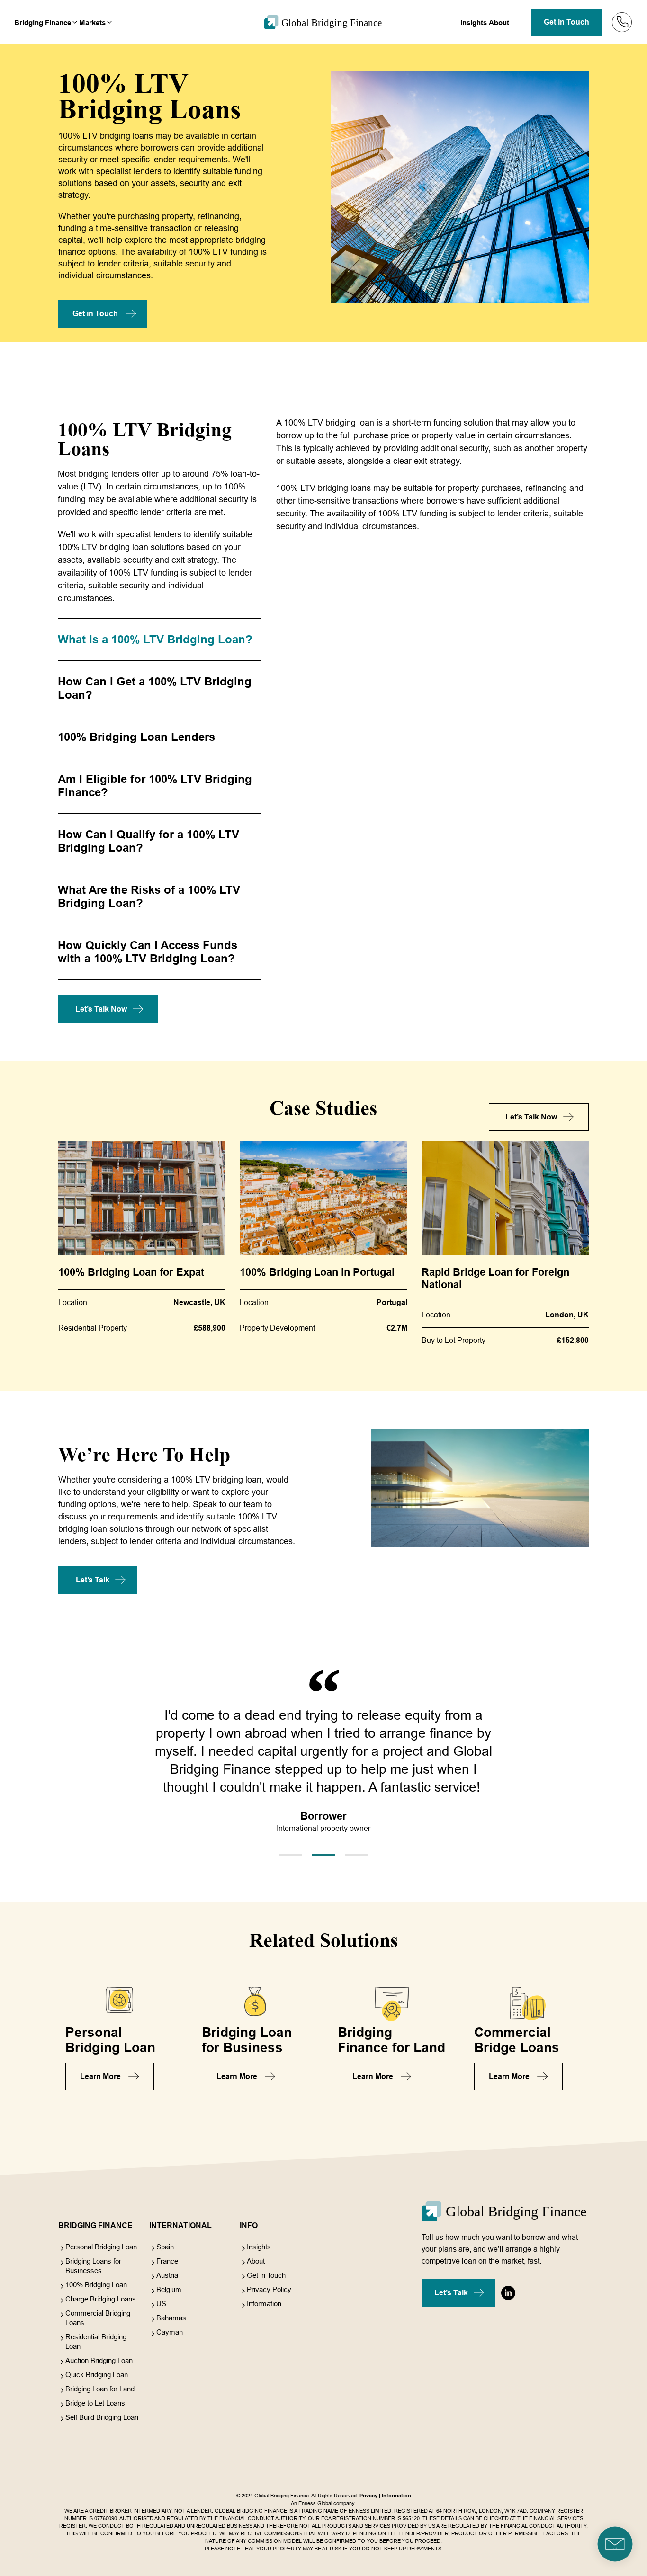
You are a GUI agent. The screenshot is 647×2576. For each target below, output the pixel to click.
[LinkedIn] (508, 2293)
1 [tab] (290, 1855)
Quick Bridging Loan (97, 2375)
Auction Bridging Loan (99, 2360)
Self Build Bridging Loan (102, 2417)
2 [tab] (323, 1855)
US (161, 2304)
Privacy (368, 2496)
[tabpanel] (324, 1775)
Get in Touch (566, 22)
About (499, 22)
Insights (474, 22)
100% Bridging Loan (96, 2285)
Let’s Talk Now (101, 1009)
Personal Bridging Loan (101, 2247)
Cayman (170, 2332)
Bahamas (171, 2318)
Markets (92, 22)
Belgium (169, 2289)
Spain (165, 2247)
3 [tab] (357, 1855)
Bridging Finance (43, 22)
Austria (167, 2275)
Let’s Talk (93, 1580)
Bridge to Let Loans (95, 2403)
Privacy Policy (269, 2289)
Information (264, 2304)
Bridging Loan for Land (100, 2389)
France (167, 2261)
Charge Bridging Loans (101, 2299)
